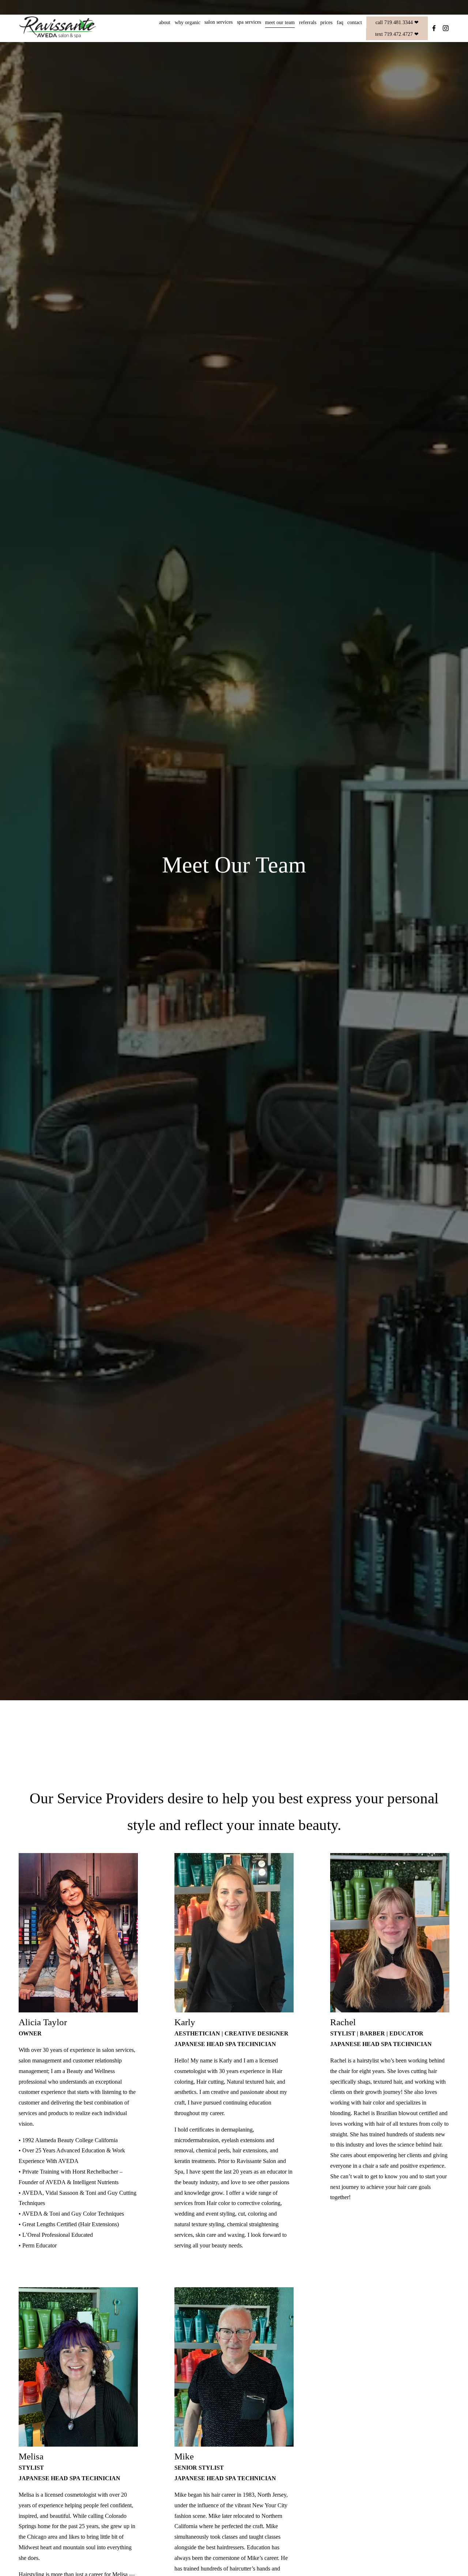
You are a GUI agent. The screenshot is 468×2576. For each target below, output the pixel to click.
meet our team (280, 22)
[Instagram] (446, 28)
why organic (188, 22)
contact (355, 22)
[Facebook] (434, 28)
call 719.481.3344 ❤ (397, 22)
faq (340, 22)
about (165, 22)
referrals (308, 22)
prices (326, 22)
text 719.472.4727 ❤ (397, 34)
